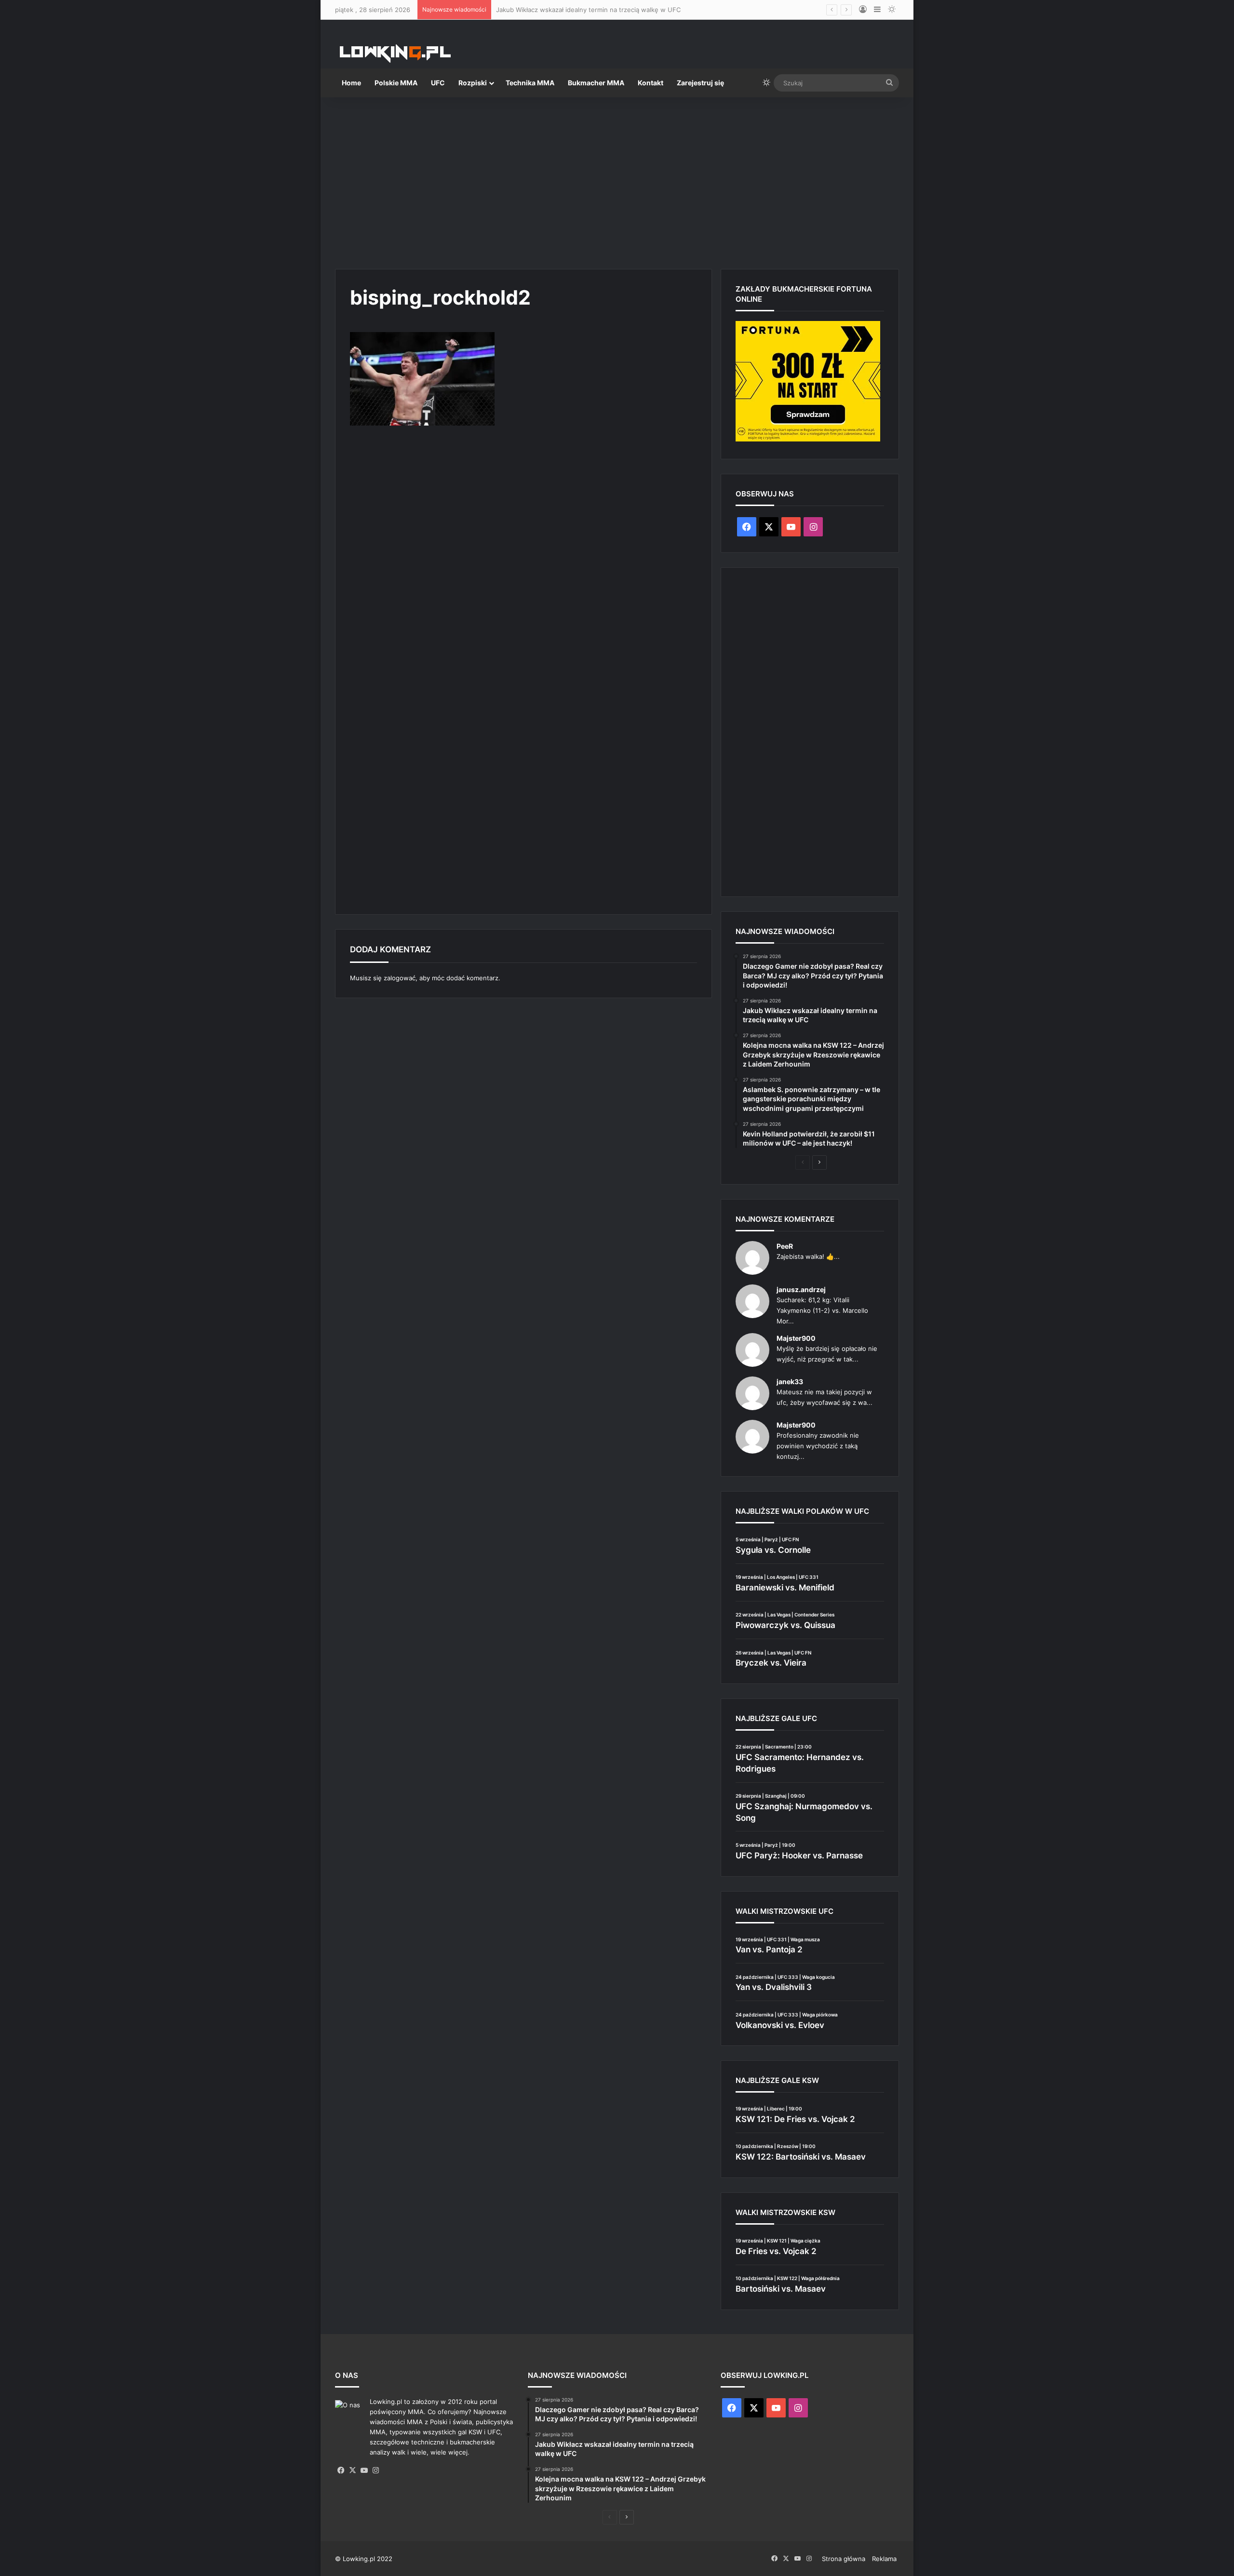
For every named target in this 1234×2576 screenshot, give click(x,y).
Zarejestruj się (700, 83)
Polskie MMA (396, 83)
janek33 (790, 1381)
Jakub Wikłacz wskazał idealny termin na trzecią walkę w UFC (588, 10)
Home (351, 83)
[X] (352, 2470)
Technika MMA (530, 83)
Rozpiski (473, 83)
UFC (438, 83)
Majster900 (796, 1338)
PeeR (785, 1246)
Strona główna (844, 2559)
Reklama (884, 2559)
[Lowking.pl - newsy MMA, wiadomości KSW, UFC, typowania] (395, 53)
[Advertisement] (617, 179)
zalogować (400, 978)
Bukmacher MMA (596, 83)
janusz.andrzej (801, 1289)
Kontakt (651, 83)
